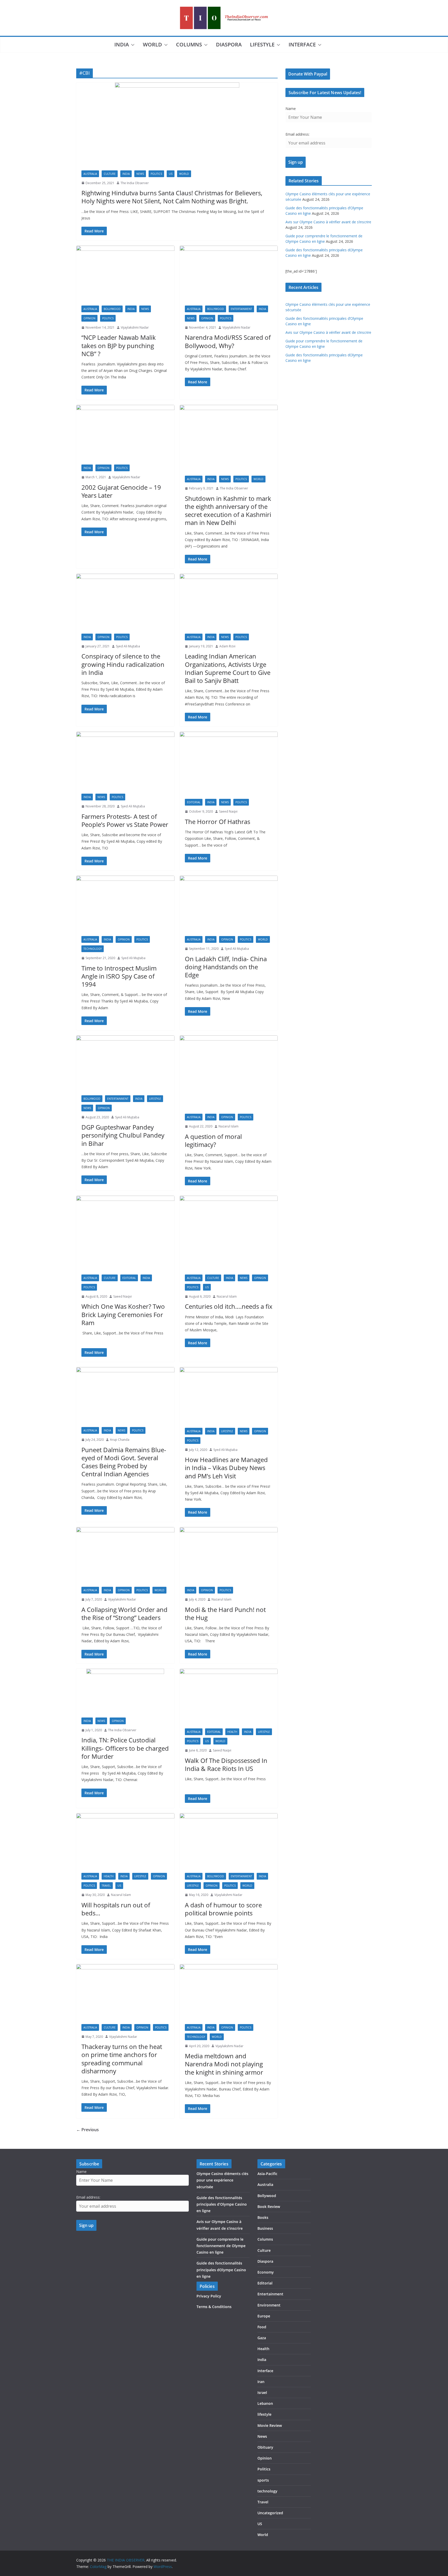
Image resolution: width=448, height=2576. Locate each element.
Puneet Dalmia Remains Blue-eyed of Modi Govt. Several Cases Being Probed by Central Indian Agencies (124, 1462)
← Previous (87, 2130)
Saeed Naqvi (228, 811)
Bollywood (112, 309)
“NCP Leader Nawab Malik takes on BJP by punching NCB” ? (119, 345)
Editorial (194, 802)
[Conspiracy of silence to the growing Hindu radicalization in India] (125, 601)
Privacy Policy (209, 2296)
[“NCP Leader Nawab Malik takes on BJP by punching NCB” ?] (125, 273)
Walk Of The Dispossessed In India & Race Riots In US (226, 1764)
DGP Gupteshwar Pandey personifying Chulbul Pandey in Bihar (123, 1135)
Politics (156, 174)
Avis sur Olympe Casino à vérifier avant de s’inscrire (328, 222)
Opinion (89, 318)
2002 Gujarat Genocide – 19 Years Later (121, 491)
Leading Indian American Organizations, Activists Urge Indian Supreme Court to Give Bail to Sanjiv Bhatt (228, 668)
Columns (189, 44)
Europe (264, 2316)
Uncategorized (270, 2513)
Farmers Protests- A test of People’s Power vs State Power (125, 820)
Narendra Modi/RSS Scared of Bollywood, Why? (228, 341)
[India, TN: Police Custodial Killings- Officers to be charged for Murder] (125, 1691)
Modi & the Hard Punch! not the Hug (225, 1614)
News (140, 174)
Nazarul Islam (229, 1126)
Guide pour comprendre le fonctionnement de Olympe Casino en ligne (221, 2246)
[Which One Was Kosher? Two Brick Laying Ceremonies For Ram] (125, 1232)
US (171, 174)
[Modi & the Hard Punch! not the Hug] (229, 1554)
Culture (110, 174)
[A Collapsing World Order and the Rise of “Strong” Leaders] (125, 1554)
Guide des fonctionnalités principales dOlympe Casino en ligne (221, 2270)
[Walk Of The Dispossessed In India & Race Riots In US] (229, 1696)
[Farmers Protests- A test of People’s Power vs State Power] (125, 760)
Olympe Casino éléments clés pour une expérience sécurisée (222, 2180)
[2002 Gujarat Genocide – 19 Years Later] (125, 432)
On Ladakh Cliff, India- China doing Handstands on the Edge (226, 967)
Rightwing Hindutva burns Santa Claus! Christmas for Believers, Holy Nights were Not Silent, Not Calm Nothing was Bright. (172, 197)
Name (291, 109)
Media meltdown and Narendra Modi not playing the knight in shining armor (224, 2064)
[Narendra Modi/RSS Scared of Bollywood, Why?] (229, 273)
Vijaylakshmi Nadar (135, 327)
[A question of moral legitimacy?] (229, 1072)
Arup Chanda (120, 1440)
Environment (269, 2305)
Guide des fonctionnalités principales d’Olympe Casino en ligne (222, 2204)
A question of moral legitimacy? (213, 1140)
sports (263, 2480)
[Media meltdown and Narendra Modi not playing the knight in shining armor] (229, 1992)
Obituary (265, 2447)
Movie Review (270, 2425)
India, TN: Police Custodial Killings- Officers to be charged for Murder (125, 1748)
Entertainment (241, 309)
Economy (266, 2272)
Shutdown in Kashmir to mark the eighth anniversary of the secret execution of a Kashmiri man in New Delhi (228, 511)
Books (263, 2217)
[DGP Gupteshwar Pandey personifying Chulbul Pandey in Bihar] (125, 1063)
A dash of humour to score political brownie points (223, 1909)
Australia (90, 174)
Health (232, 1732)
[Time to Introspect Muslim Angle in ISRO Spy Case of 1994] (125, 903)
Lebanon (265, 2403)
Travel (106, 1886)
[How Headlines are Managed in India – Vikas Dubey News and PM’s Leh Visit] (229, 1395)
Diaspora (229, 44)
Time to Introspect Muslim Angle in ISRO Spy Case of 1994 (119, 976)
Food (262, 2327)
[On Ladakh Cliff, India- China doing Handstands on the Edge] (229, 903)
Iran (261, 2382)
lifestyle (262, 44)
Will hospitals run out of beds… (116, 1909)
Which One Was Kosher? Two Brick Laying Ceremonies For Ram (123, 1314)
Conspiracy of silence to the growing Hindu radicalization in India (123, 664)
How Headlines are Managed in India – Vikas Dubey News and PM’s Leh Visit (226, 1468)
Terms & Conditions (214, 2307)
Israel (262, 2393)
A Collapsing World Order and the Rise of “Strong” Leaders (124, 1614)
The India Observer (135, 183)
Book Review (269, 2207)
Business (265, 2228)
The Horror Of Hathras (218, 822)
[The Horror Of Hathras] (229, 763)
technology (93, 949)
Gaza (262, 2338)
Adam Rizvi (227, 646)
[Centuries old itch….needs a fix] (229, 1232)
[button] (132, 45)
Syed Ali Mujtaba (128, 646)
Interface (302, 44)
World (152, 44)
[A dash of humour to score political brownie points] (229, 1841)
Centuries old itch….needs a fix (229, 1306)
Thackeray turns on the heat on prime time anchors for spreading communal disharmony (122, 2059)
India (122, 44)
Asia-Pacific (267, 2174)
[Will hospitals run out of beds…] (125, 1841)
